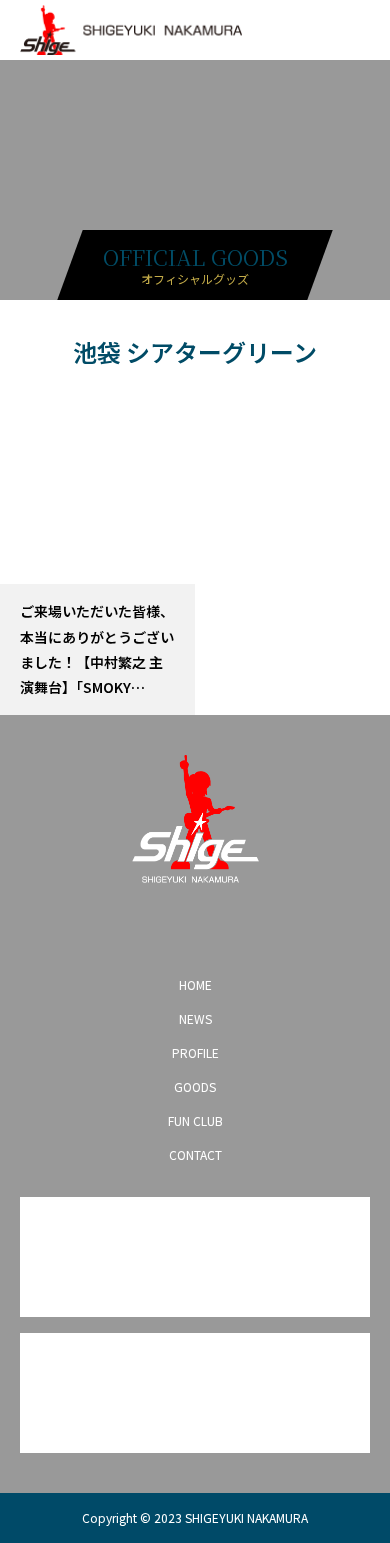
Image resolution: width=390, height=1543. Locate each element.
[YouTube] (195, 928)
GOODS (195, 1086)
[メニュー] (360, 30)
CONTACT (195, 1154)
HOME (195, 984)
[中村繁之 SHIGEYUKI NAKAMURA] (195, 819)
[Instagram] (131, 928)
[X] (163, 928)
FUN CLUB (195, 1120)
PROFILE (195, 1052)
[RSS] (259, 928)
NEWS (195, 1018)
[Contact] (227, 928)
